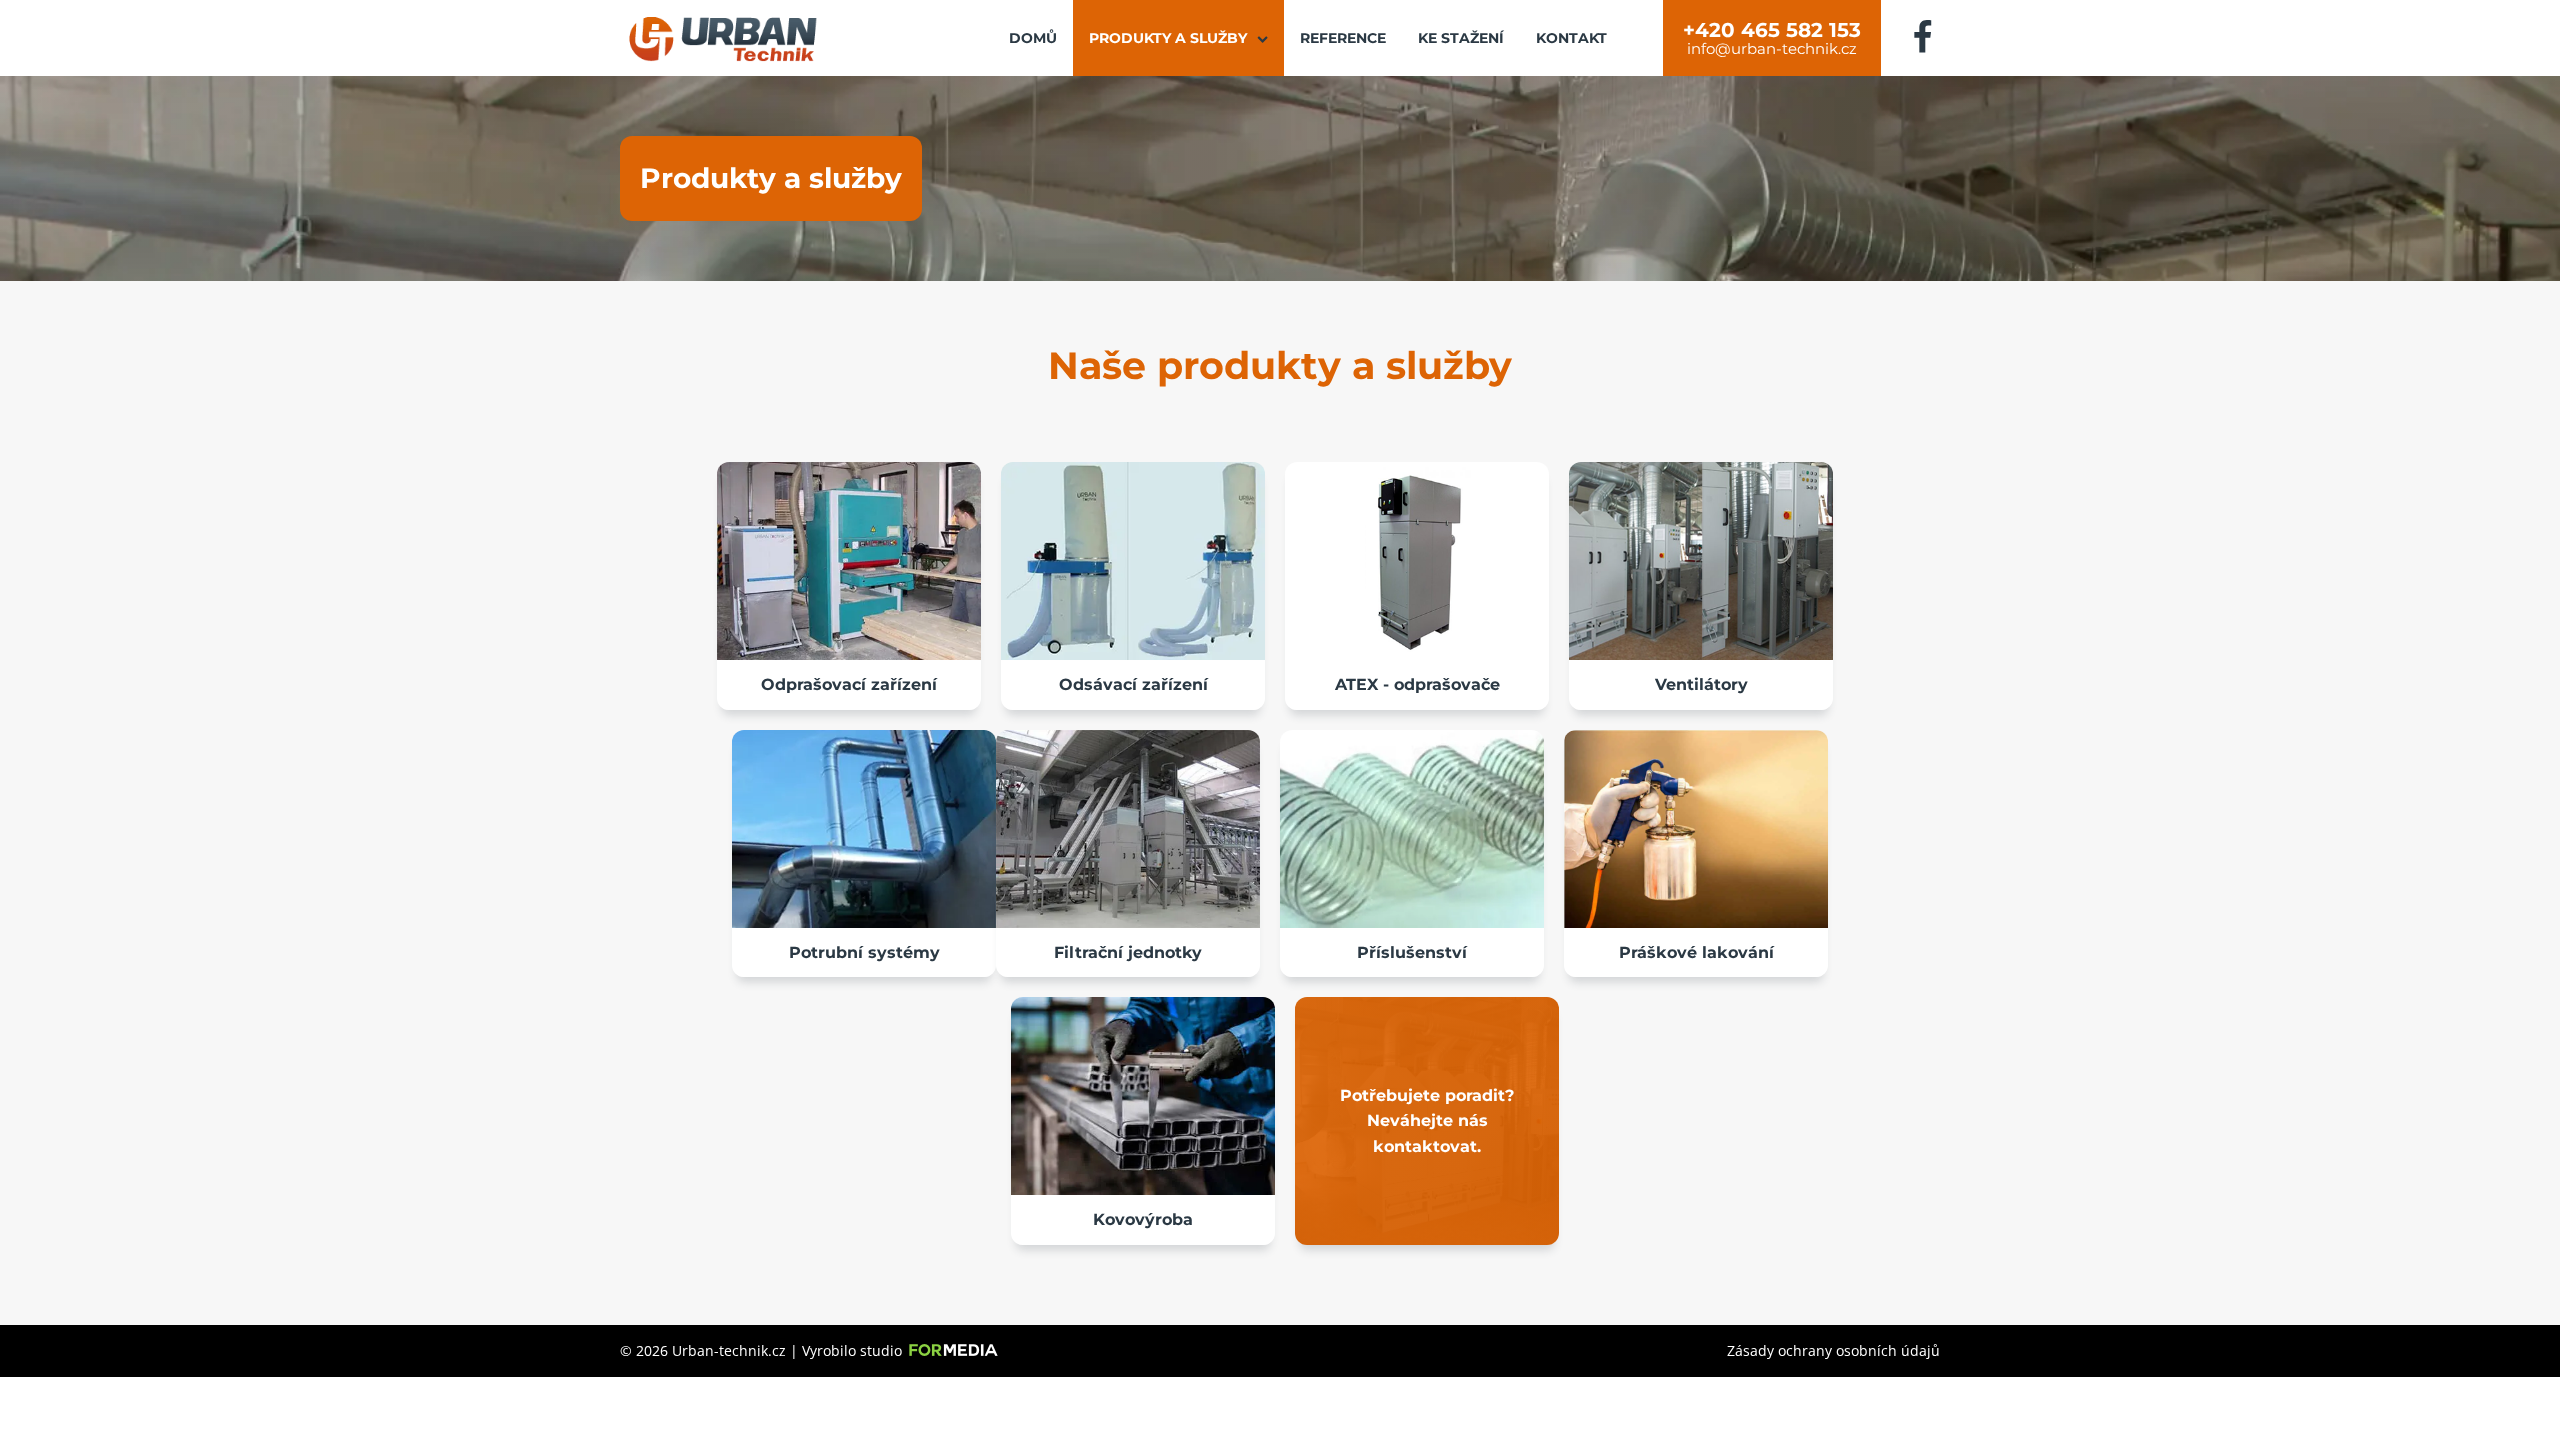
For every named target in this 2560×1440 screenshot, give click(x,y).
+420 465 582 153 (1772, 30)
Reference (1343, 38)
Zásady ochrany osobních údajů (1833, 1350)
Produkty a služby (1168, 38)
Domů (1033, 38)
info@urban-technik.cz (1772, 49)
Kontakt (1571, 38)
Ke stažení (1461, 38)
